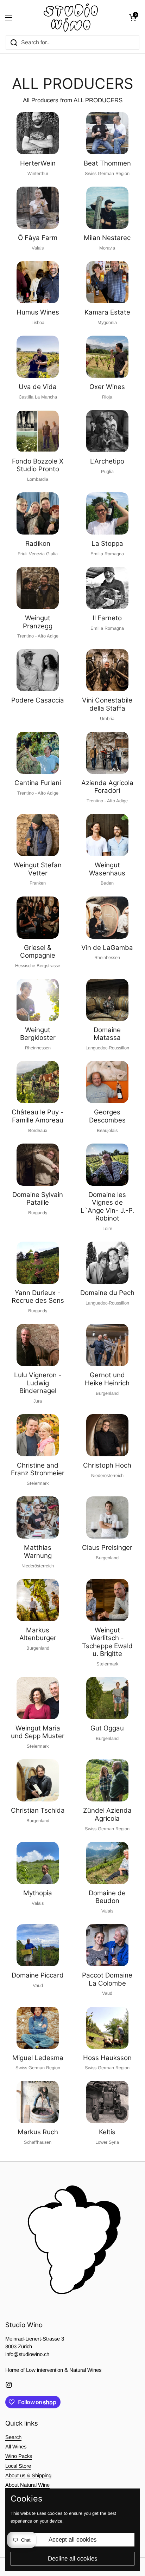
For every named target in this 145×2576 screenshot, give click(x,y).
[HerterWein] (38, 133)
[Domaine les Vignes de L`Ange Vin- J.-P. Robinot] (107, 1165)
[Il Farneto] (107, 588)
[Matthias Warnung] (38, 1517)
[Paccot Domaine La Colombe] (107, 1945)
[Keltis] (107, 2102)
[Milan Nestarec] (107, 208)
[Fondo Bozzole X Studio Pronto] (38, 431)
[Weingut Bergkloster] (38, 1000)
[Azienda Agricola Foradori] (107, 753)
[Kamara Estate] (107, 282)
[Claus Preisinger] (107, 1517)
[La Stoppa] (107, 513)
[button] (133, 18)
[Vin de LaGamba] (107, 918)
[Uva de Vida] (38, 357)
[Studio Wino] (71, 18)
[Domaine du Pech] (107, 1263)
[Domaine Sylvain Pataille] (38, 1165)
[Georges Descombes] (107, 1082)
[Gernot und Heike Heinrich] (107, 1345)
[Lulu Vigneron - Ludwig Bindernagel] (38, 1345)
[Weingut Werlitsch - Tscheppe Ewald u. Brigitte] (107, 1600)
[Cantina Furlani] (38, 753)
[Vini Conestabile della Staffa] (107, 670)
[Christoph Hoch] (107, 1435)
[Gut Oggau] (107, 1698)
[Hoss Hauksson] (107, 2028)
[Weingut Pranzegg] (38, 588)
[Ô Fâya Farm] (38, 208)
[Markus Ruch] (38, 2102)
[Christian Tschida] (38, 1780)
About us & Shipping (28, 2475)
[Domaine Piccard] (38, 1945)
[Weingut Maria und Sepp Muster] (38, 1698)
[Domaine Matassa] (107, 1000)
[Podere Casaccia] (38, 670)
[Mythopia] (38, 1863)
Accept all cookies (73, 2540)
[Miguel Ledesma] (38, 2028)
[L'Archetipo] (107, 431)
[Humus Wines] (38, 282)
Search (13, 2437)
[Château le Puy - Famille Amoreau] (38, 1082)
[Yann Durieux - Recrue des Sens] (38, 1263)
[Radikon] (38, 513)
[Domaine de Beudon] (107, 1863)
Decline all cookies (73, 2559)
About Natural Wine (27, 2485)
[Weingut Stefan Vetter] (38, 835)
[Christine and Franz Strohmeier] (38, 1435)
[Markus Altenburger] (38, 1600)
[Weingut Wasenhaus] (107, 835)
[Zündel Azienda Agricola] (107, 1780)
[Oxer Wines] (107, 357)
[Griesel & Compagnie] (38, 918)
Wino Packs (19, 2456)
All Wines (16, 2447)
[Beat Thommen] (107, 133)
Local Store (18, 2466)
